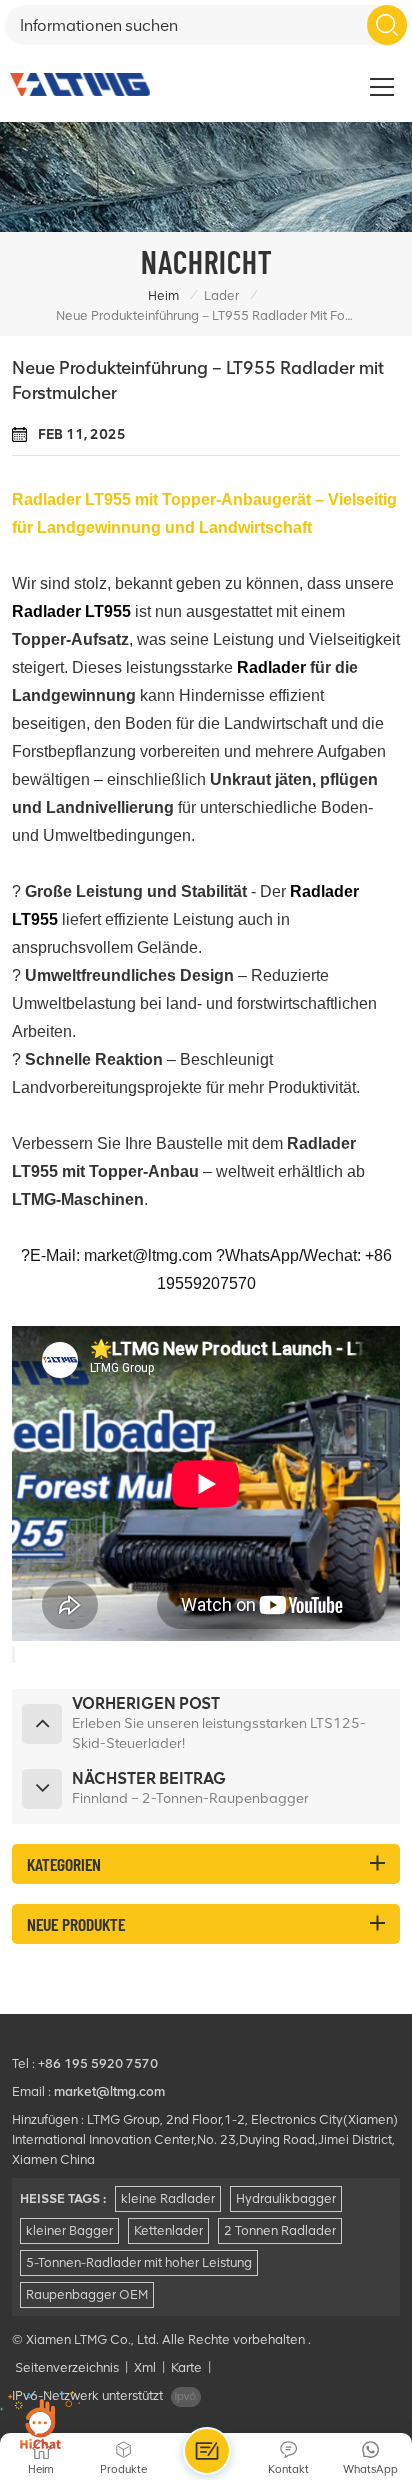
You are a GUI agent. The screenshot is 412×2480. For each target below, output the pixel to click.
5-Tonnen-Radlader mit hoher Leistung (139, 2262)
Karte (186, 2367)
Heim (163, 295)
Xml (145, 2367)
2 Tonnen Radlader (280, 2230)
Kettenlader (168, 2230)
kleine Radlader (168, 2198)
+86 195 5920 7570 (98, 2063)
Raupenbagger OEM (87, 2294)
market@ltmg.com (109, 2091)
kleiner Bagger (69, 2230)
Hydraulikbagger (286, 2198)
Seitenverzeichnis (67, 2367)
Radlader (271, 667)
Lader (221, 295)
